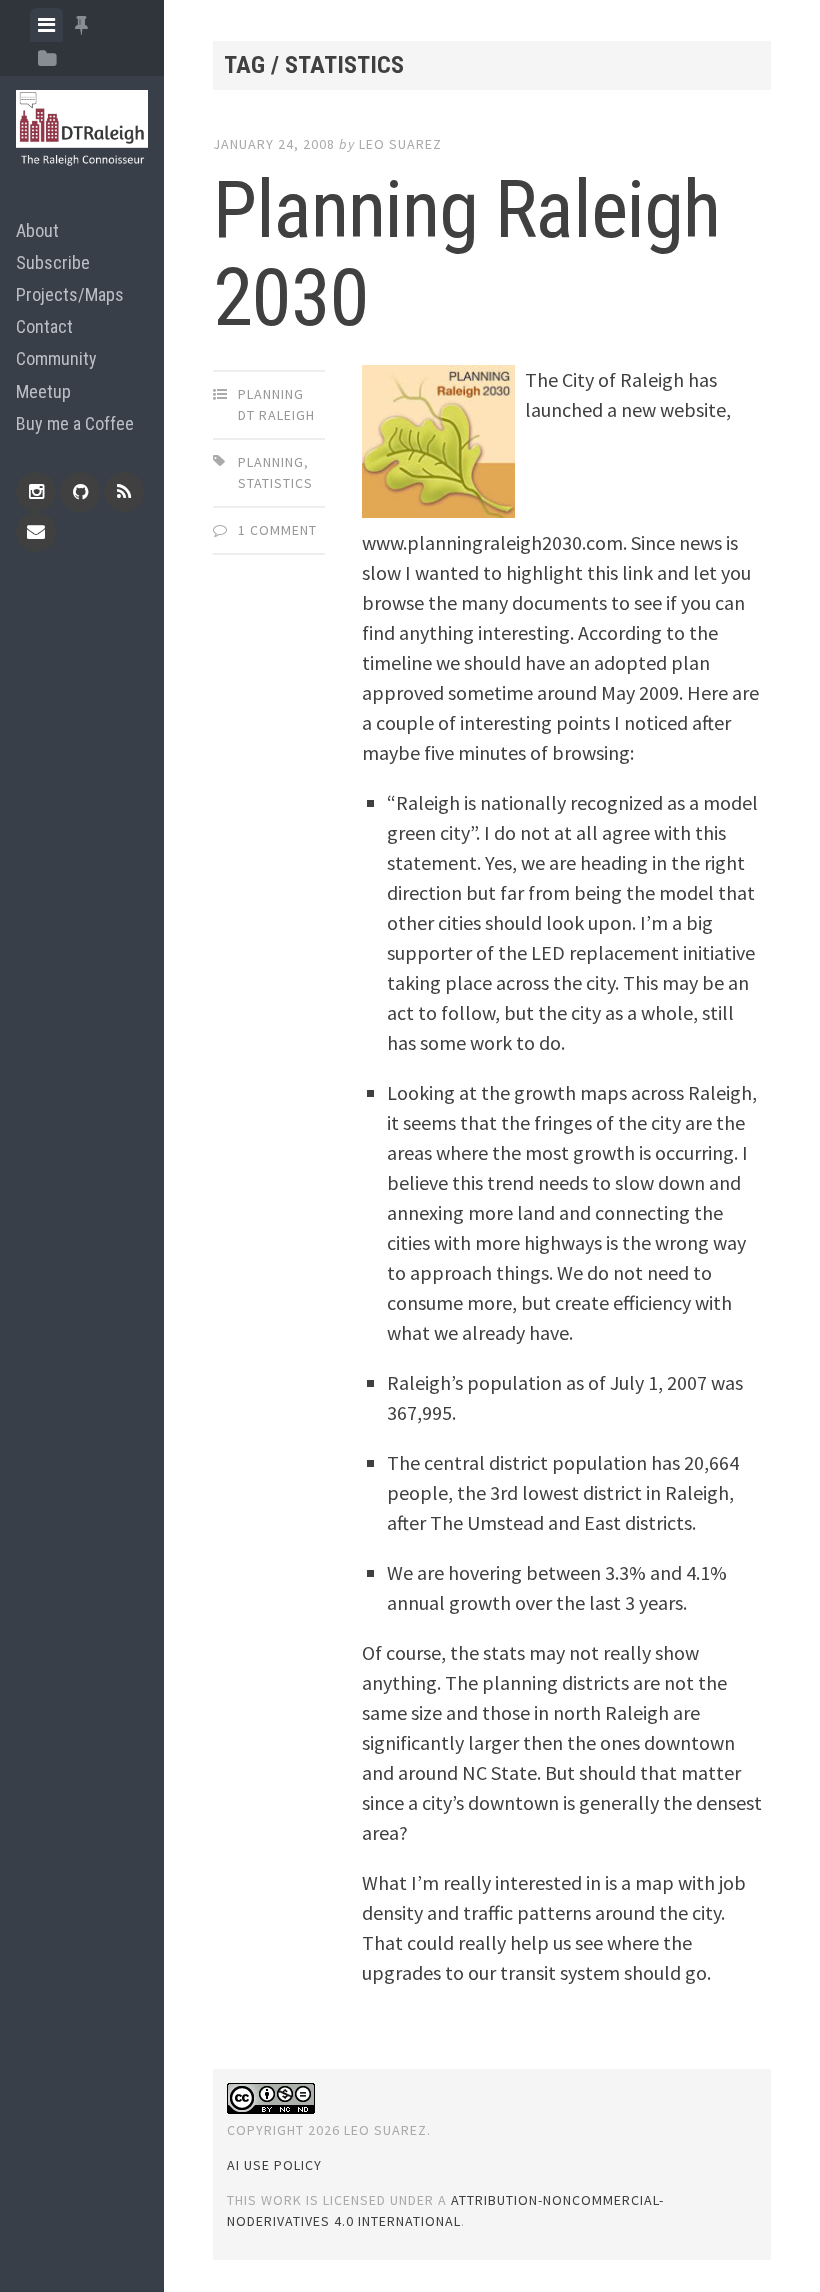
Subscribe (53, 262)
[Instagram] (36, 492)
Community (56, 358)
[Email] (36, 532)
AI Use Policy (274, 2165)
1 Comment (277, 530)
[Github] (80, 492)
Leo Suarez (400, 144)
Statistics (275, 483)
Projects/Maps (70, 294)
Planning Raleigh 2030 (466, 254)
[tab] (46, 25)
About (37, 230)
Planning (271, 462)
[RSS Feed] (124, 492)
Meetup (43, 391)
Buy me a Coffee (75, 423)
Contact (44, 326)
